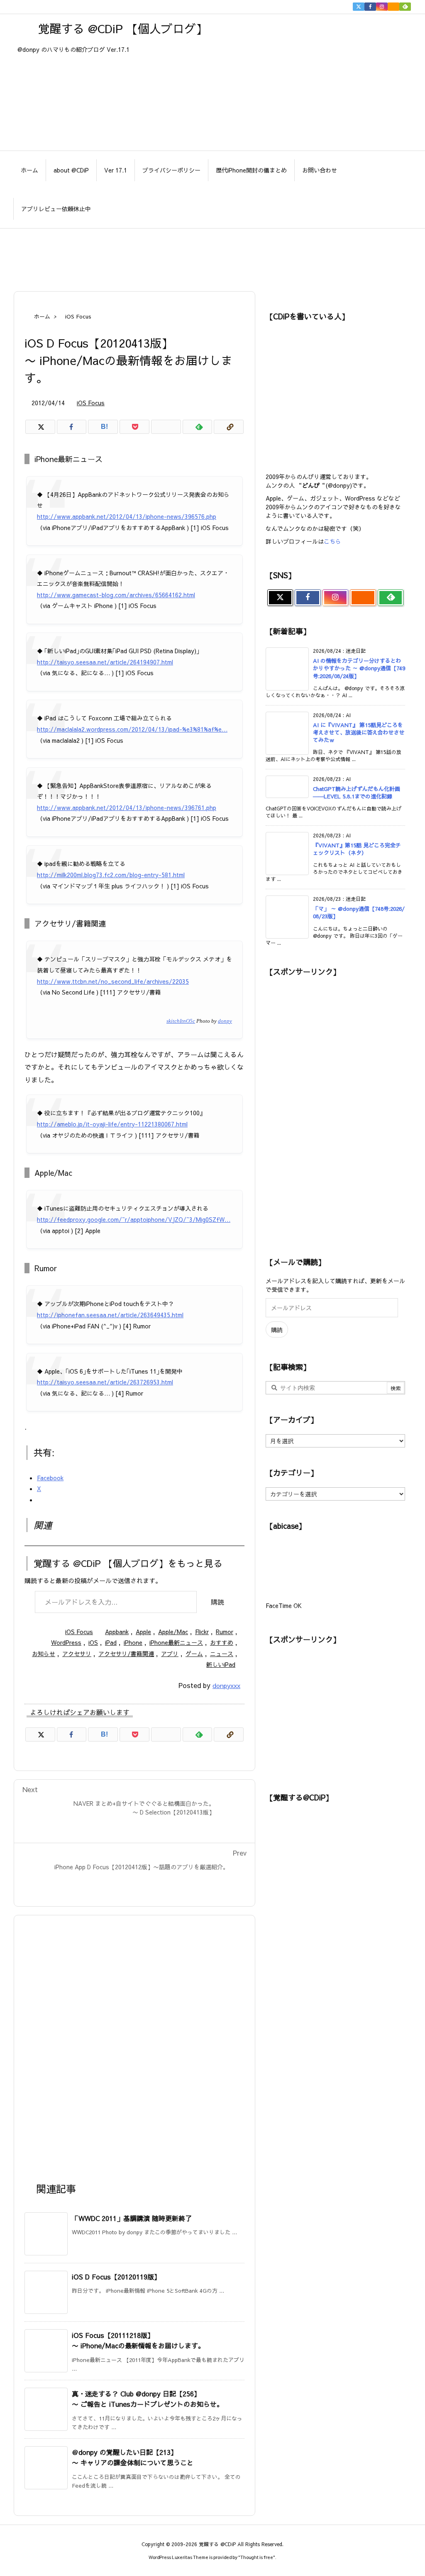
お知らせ (44, 1654)
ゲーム (194, 1654)
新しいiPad (221, 1664)
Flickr (202, 1632)
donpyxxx (226, 1685)
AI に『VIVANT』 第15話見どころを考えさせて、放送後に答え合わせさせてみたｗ (359, 732)
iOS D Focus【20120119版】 (116, 2277)
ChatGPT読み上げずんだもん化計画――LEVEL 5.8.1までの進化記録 (357, 793)
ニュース (222, 1654)
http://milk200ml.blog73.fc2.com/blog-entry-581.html (111, 875)
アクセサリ (77, 1654)
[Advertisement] (212, 255)
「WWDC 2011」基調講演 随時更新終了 (132, 2218)
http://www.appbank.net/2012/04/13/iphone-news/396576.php (127, 516)
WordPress (66, 1642)
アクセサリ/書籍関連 (126, 1654)
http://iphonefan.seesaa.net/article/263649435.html (110, 1315)
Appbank (117, 1632)
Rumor (225, 1632)
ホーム (42, 316)
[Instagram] (382, 7)
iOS (93, 1642)
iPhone (133, 1642)
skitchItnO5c (181, 1021)
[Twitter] (359, 7)
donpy (225, 1021)
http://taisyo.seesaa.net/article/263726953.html (105, 1382)
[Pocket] (134, 427)
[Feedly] (405, 7)
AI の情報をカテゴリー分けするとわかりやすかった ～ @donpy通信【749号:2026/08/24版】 (359, 668)
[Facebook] (370, 7)
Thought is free (257, 2557)
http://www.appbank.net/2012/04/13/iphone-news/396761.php (127, 808)
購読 (217, 1602)
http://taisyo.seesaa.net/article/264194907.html (105, 662)
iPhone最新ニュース (176, 1642)
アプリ (170, 1654)
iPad (111, 1642)
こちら (332, 541)
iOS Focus (78, 316)
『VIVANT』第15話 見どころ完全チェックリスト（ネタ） (357, 849)
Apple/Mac (173, 1632)
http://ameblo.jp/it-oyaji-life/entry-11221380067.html (112, 1124)
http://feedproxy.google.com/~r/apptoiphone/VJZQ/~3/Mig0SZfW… (134, 1219)
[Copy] (229, 427)
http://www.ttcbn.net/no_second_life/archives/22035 (113, 981)
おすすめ (222, 1642)
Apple (143, 1632)
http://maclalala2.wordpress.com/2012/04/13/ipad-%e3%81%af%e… (132, 729)
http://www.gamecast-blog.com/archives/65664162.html (116, 595)
